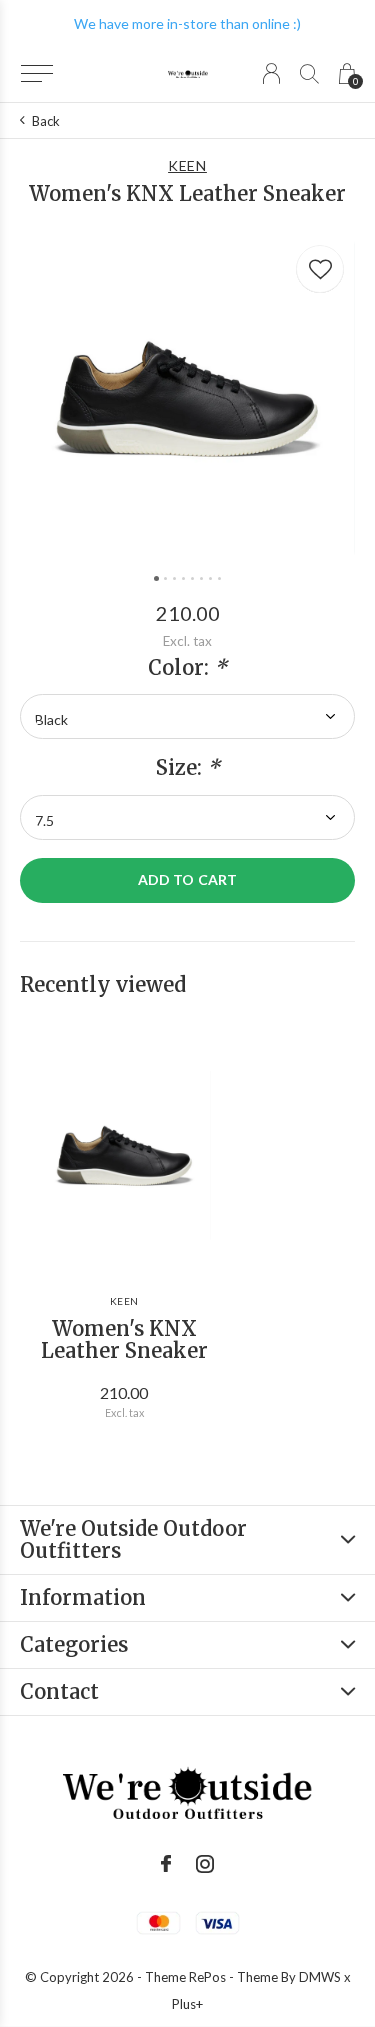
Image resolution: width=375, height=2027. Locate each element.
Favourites (320, 269)
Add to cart (187, 879)
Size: (188, 768)
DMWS (320, 1977)
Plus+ (187, 2004)
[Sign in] (271, 73)
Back (46, 121)
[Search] (309, 73)
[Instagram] (205, 1864)
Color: (187, 668)
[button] (36, 74)
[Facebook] (166, 1864)
